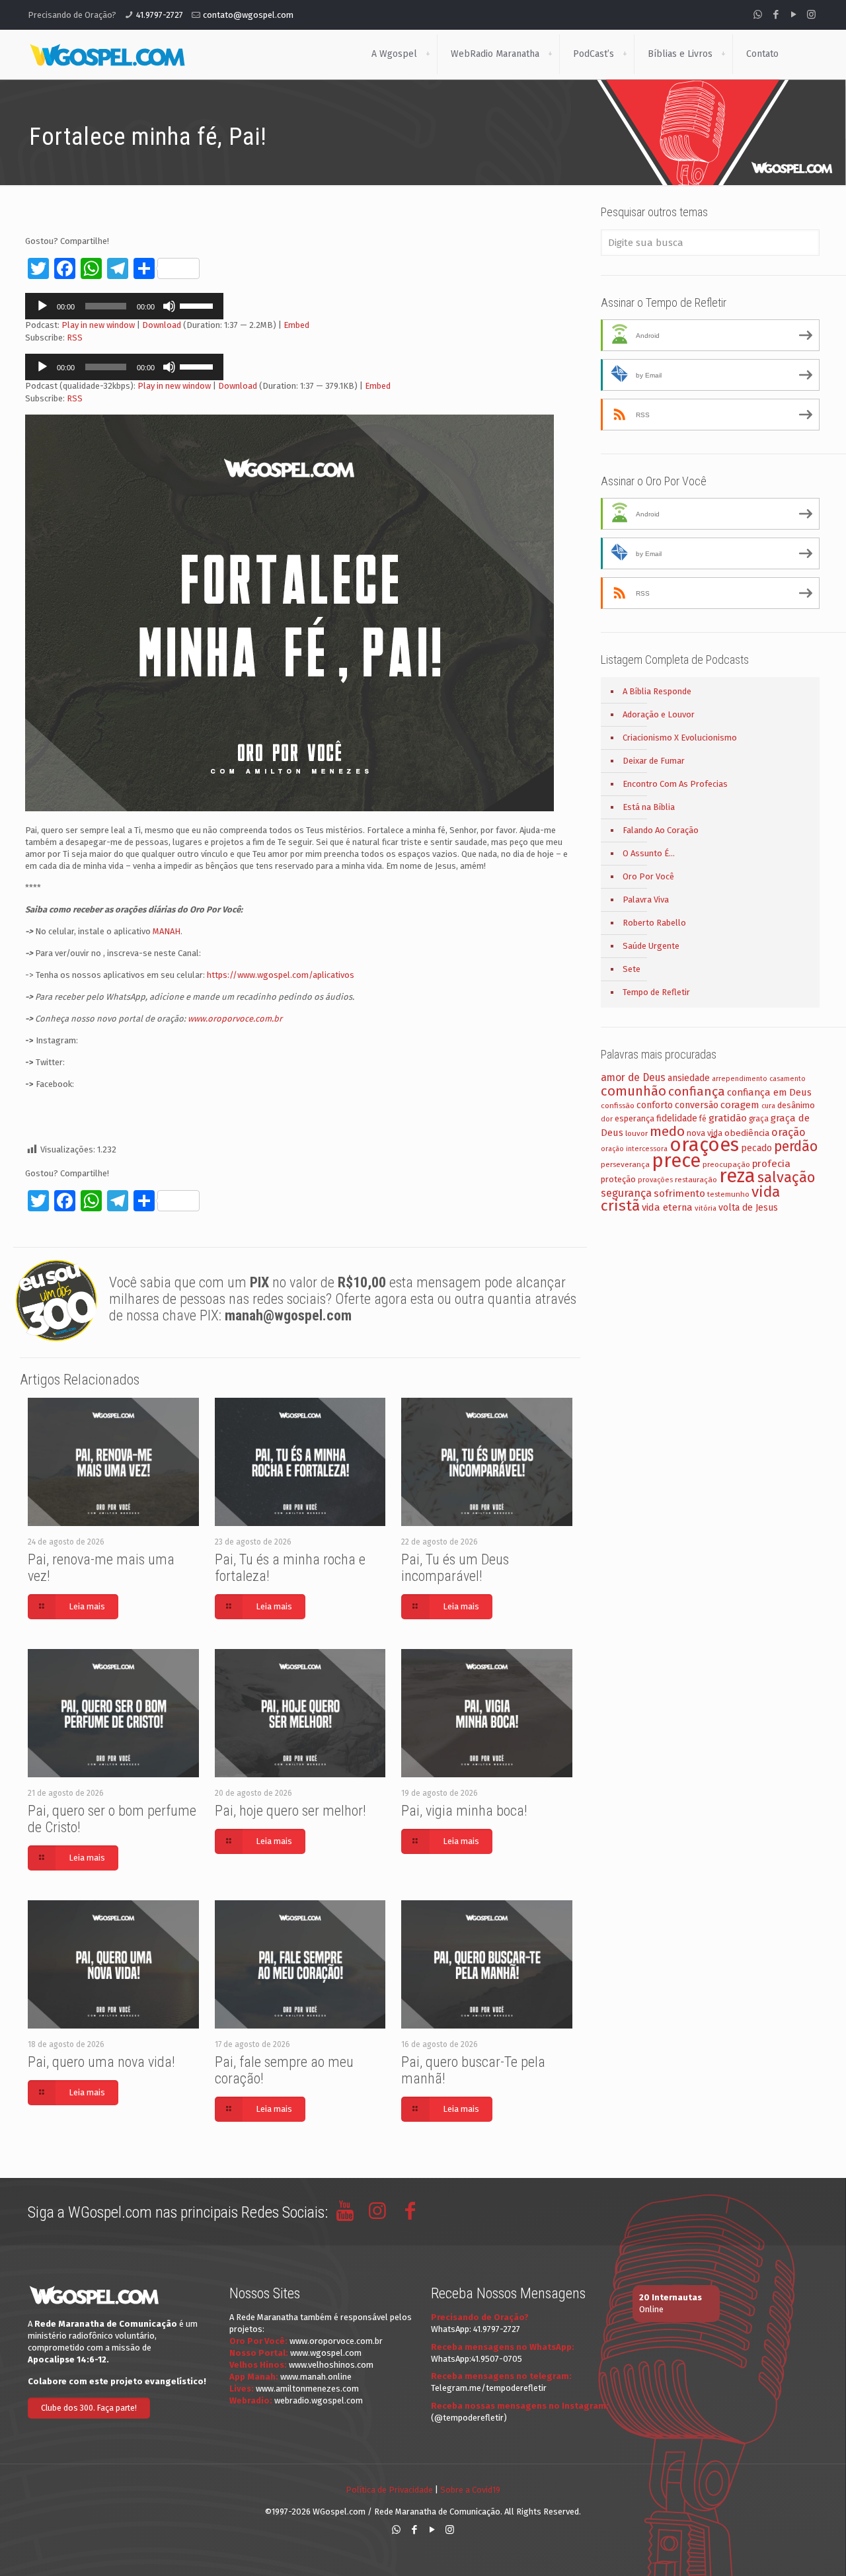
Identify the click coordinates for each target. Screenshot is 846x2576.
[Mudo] (169, 306)
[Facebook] (776, 15)
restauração (696, 1180)
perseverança (625, 1164)
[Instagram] (811, 15)
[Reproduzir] (42, 306)
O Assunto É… (649, 853)
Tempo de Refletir (656, 992)
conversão (697, 1105)
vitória (706, 1208)
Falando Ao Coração (661, 830)
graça (759, 1119)
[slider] (198, 305)
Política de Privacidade (389, 2490)
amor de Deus (633, 1077)
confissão (618, 1106)
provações (655, 1180)
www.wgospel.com (326, 2353)
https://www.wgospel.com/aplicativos (281, 975)
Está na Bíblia (649, 807)
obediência (747, 1133)
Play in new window (98, 325)
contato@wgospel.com (248, 15)
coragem (740, 1105)
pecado (756, 1148)
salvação (786, 1177)
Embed (296, 325)
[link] (428, 54)
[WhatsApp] (758, 15)
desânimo (796, 1105)
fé (703, 1119)
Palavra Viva (646, 900)
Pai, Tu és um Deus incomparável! (455, 1568)
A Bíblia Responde (657, 691)
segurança (626, 1193)
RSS (75, 338)
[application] (124, 306)
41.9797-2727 (160, 15)
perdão (796, 1147)
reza (737, 1176)
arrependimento (740, 1079)
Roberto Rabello (654, 923)
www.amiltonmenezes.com (307, 2389)
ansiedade (689, 1078)
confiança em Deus (769, 1092)
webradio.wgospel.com (319, 2400)
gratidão (728, 1118)
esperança (634, 1118)
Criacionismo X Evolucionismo (680, 738)
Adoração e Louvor (659, 714)
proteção (618, 1179)
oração (788, 1132)
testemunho (728, 1194)
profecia (771, 1164)
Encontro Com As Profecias (675, 784)
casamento (788, 1079)
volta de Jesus (748, 1208)
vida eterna (667, 1207)
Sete (632, 969)
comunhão (634, 1091)
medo (667, 1131)
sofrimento (679, 1193)
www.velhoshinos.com (331, 2365)
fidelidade (677, 1118)
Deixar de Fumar (654, 761)
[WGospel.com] (107, 54)
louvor (636, 1133)
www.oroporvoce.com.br (235, 1019)
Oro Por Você (648, 876)
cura (768, 1106)
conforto (655, 1105)
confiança (697, 1091)
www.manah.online (316, 2377)
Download (162, 325)
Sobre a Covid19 (470, 2490)
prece (676, 1161)
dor (607, 1119)
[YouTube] (793, 15)
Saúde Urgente (651, 946)
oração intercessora (634, 1149)
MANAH (167, 931)
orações (704, 1145)
